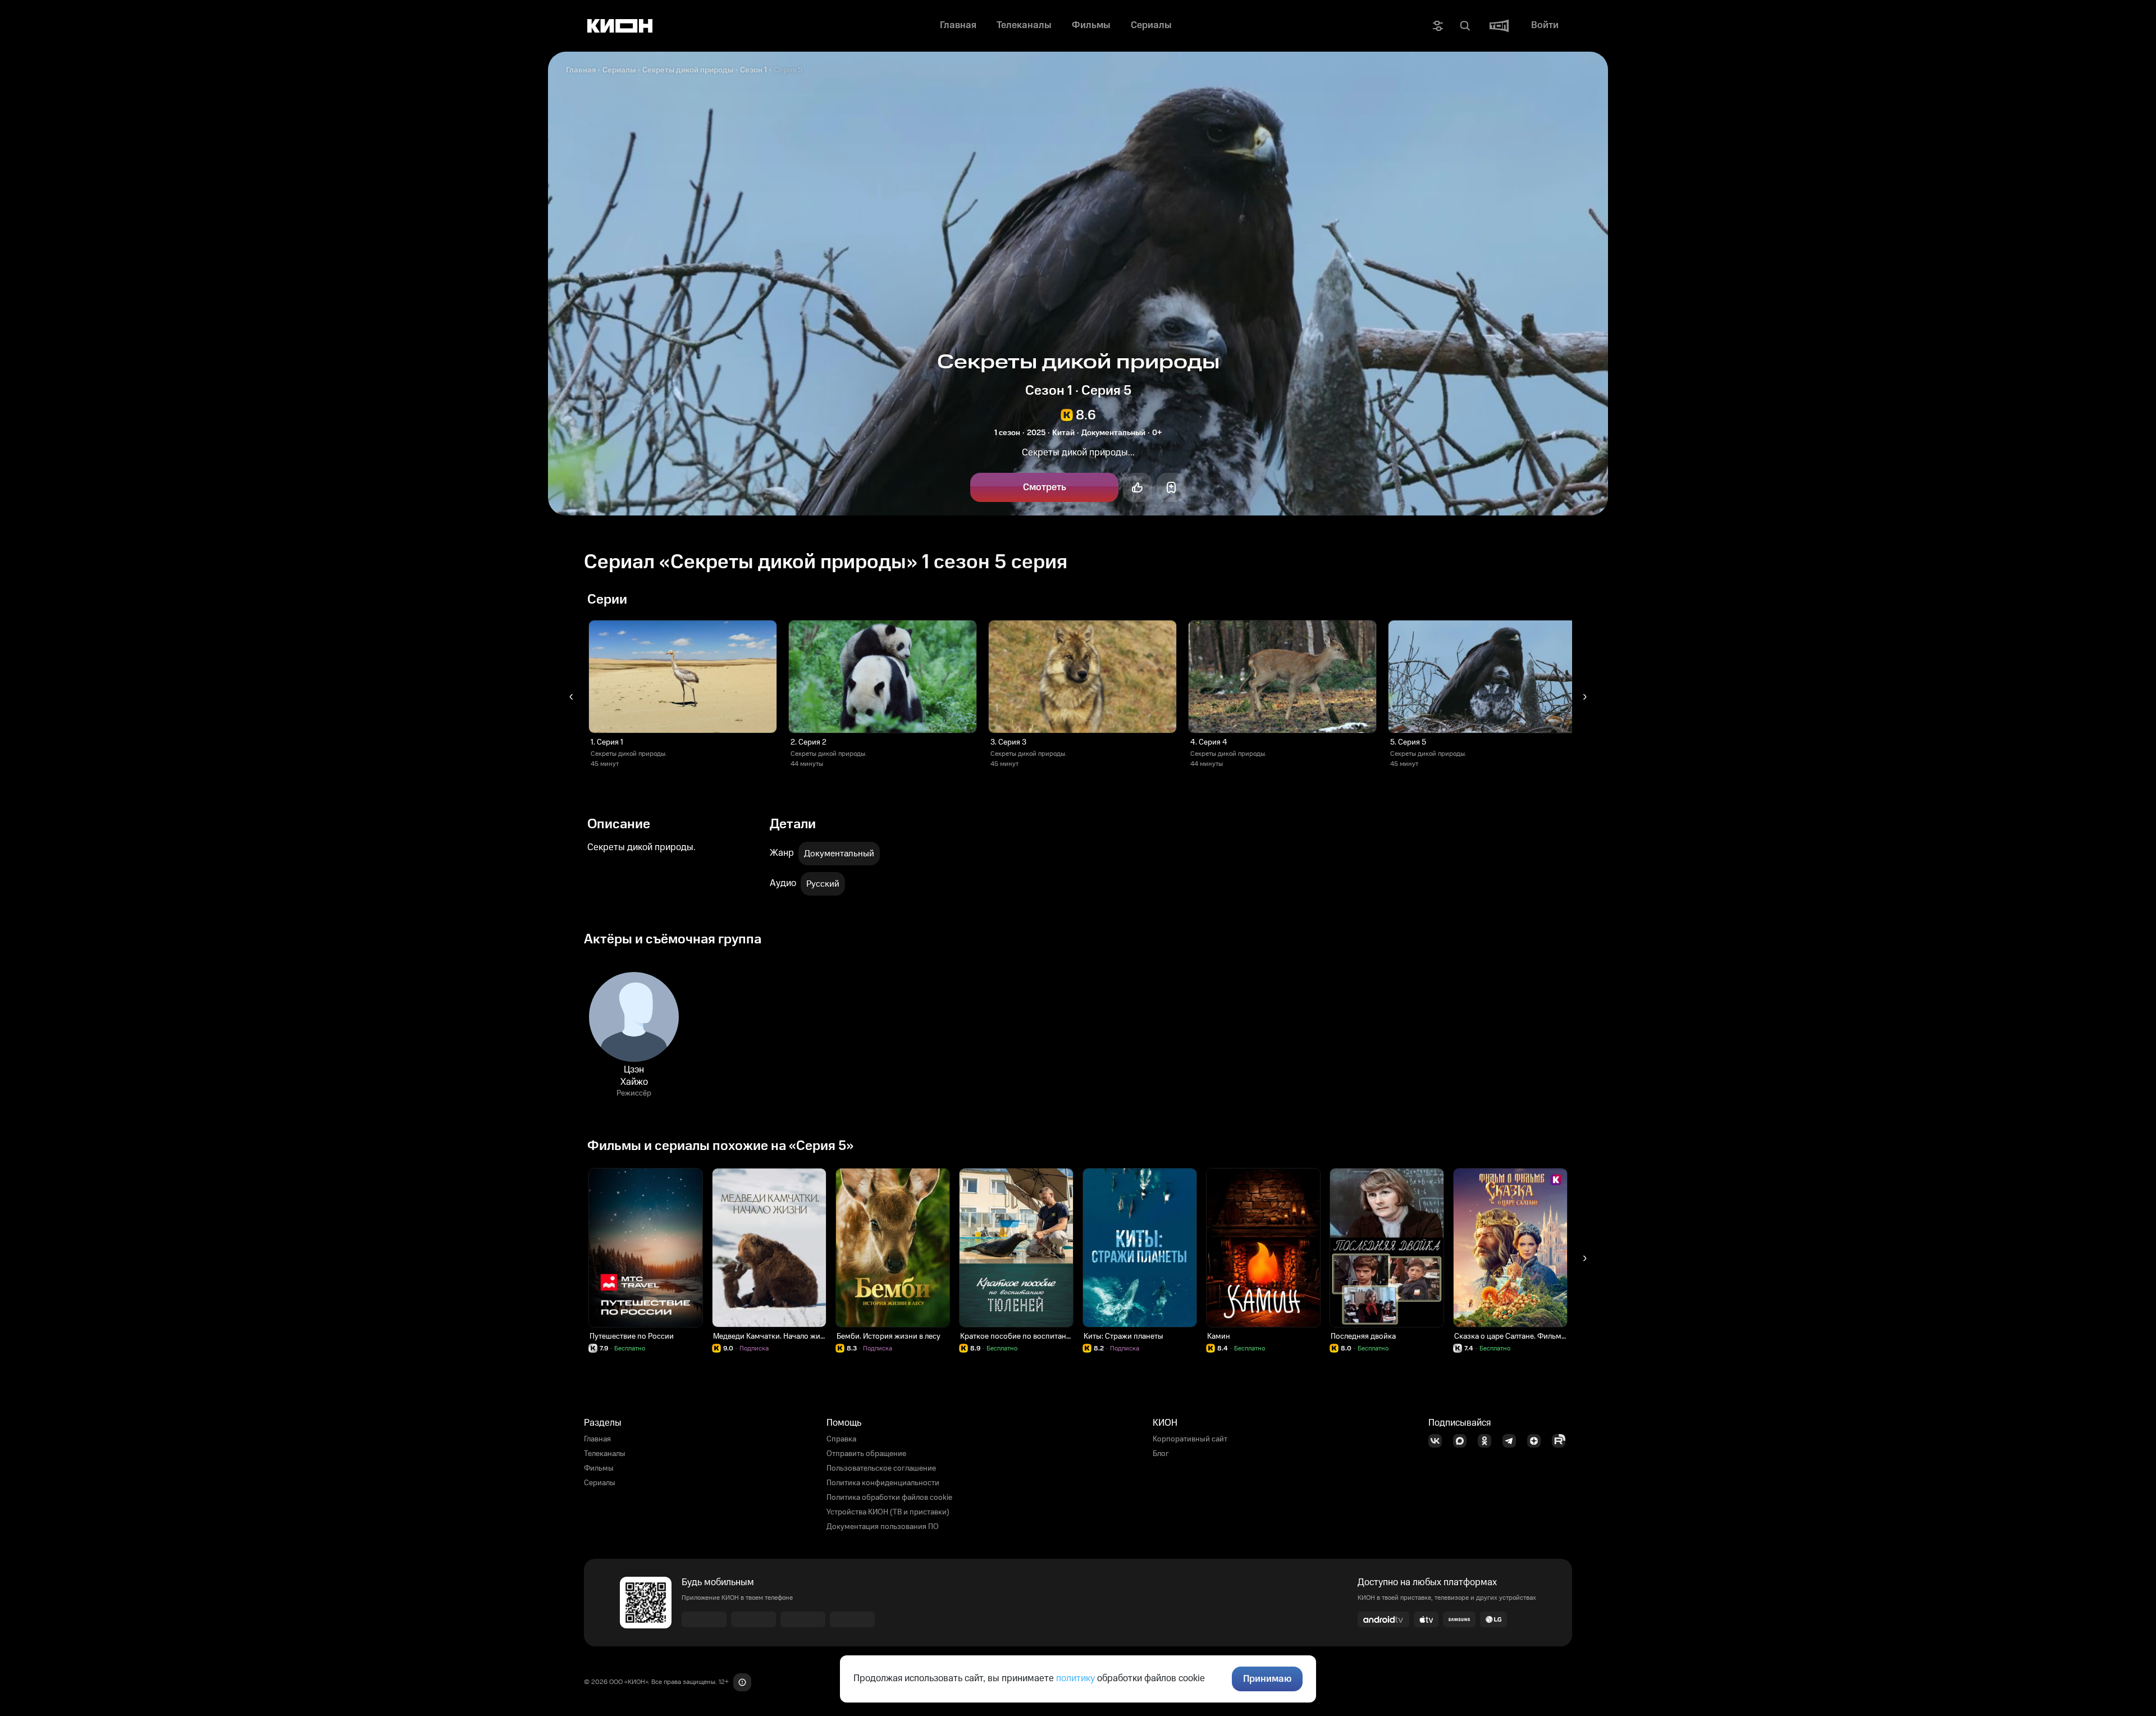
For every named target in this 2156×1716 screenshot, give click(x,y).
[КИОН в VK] (1438, 1441)
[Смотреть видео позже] (1171, 487)
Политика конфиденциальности (883, 1483)
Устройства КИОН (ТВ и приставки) (888, 1512)
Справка (841, 1439)
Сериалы (619, 70)
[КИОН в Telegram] (1513, 1441)
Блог (1161, 1454)
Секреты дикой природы (688, 70)
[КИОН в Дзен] (1537, 1441)
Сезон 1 (753, 70)
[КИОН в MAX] (1463, 1441)
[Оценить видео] (1138, 487)
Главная (581, 70)
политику (1075, 1678)
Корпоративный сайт (1190, 1439)
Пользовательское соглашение (881, 1468)
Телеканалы (605, 1454)
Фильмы (599, 1468)
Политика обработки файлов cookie (889, 1498)
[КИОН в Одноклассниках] (1488, 1441)
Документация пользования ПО (883, 1527)
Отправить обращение (866, 1454)
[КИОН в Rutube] (1562, 1441)
